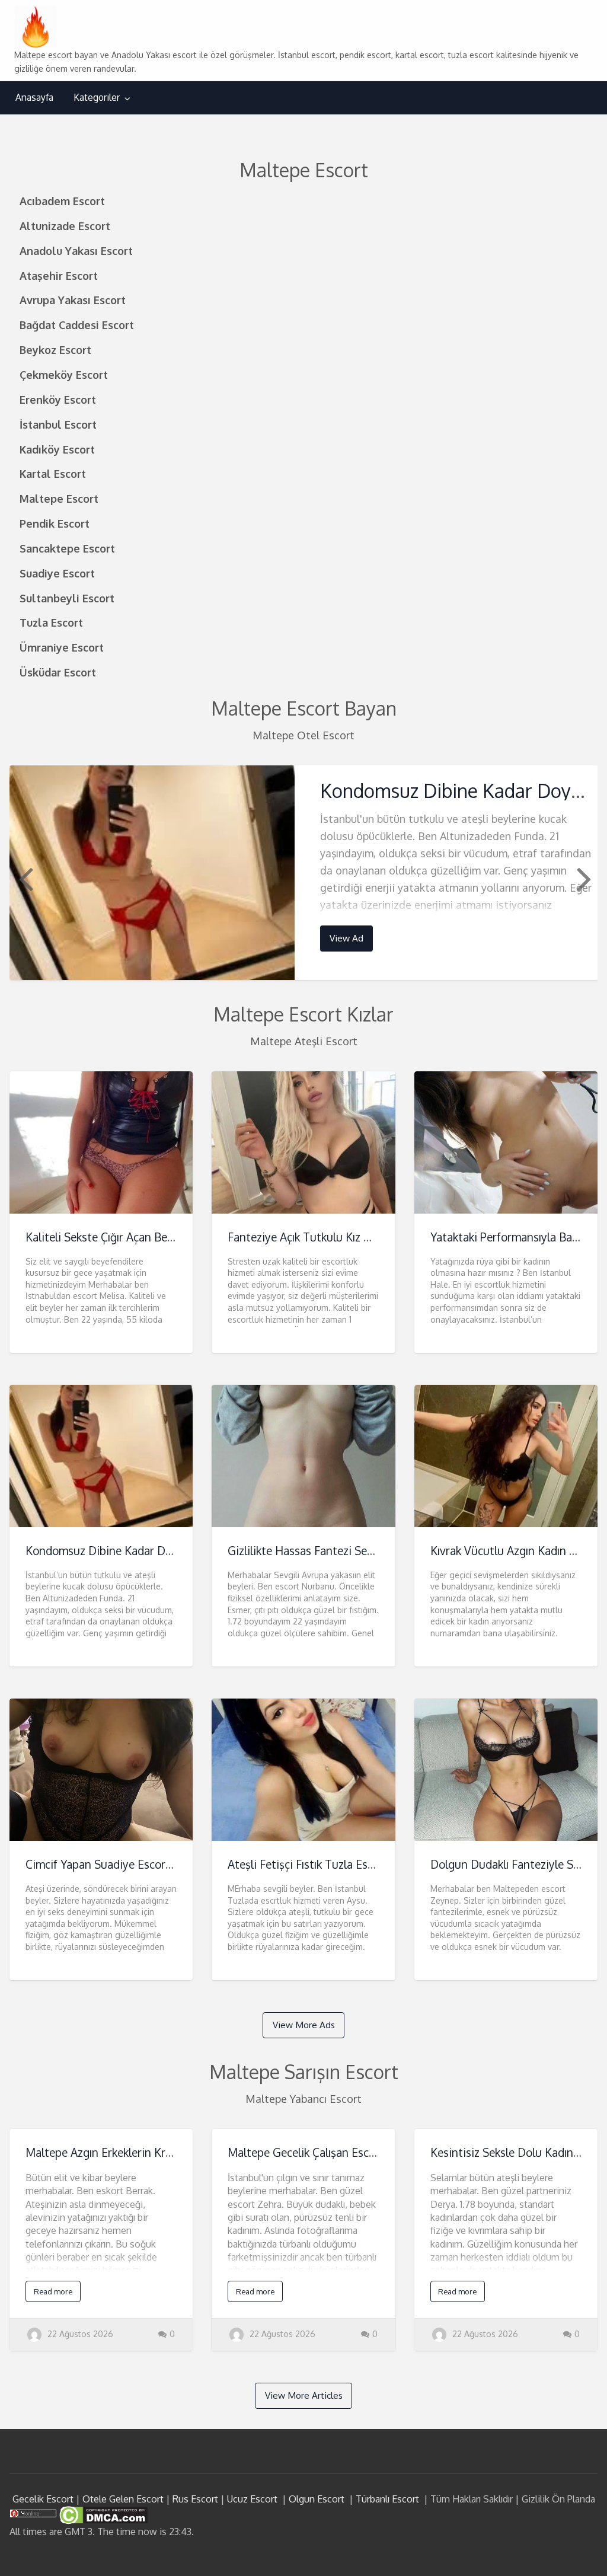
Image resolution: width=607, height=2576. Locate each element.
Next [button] (583, 878)
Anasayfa (34, 97)
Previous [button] (24, 878)
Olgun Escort (317, 2499)
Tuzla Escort (51, 622)
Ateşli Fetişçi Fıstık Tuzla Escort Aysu (322, 1864)
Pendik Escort (55, 523)
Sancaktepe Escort (67, 548)
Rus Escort (195, 2499)
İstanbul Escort (58, 424)
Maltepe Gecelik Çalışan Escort (306, 2152)
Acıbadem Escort (62, 201)
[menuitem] (34, 98)
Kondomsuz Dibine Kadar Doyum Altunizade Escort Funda (173, 1551)
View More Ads (304, 2025)
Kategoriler (97, 97)
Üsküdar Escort (58, 672)
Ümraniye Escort (62, 647)
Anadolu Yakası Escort (76, 250)
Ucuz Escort (252, 2499)
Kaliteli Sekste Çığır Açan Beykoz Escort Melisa (144, 1237)
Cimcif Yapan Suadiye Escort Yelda (113, 1864)
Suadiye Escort (57, 573)
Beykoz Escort (55, 349)
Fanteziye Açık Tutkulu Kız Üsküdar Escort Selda (349, 1237)
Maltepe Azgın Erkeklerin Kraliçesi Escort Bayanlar (153, 2152)
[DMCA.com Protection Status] (102, 2514)
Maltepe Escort (59, 498)
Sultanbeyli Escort (67, 598)
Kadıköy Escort (57, 449)
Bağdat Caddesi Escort (77, 325)
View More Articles (304, 2395)
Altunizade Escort (65, 226)
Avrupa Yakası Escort (73, 300)
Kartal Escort (53, 473)
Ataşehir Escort (59, 275)
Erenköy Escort (58, 399)
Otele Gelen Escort (123, 2499)
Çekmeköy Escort (64, 374)
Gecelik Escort (43, 2499)
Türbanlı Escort (387, 2499)
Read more (53, 2291)
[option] (304, 872)
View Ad (346, 938)
